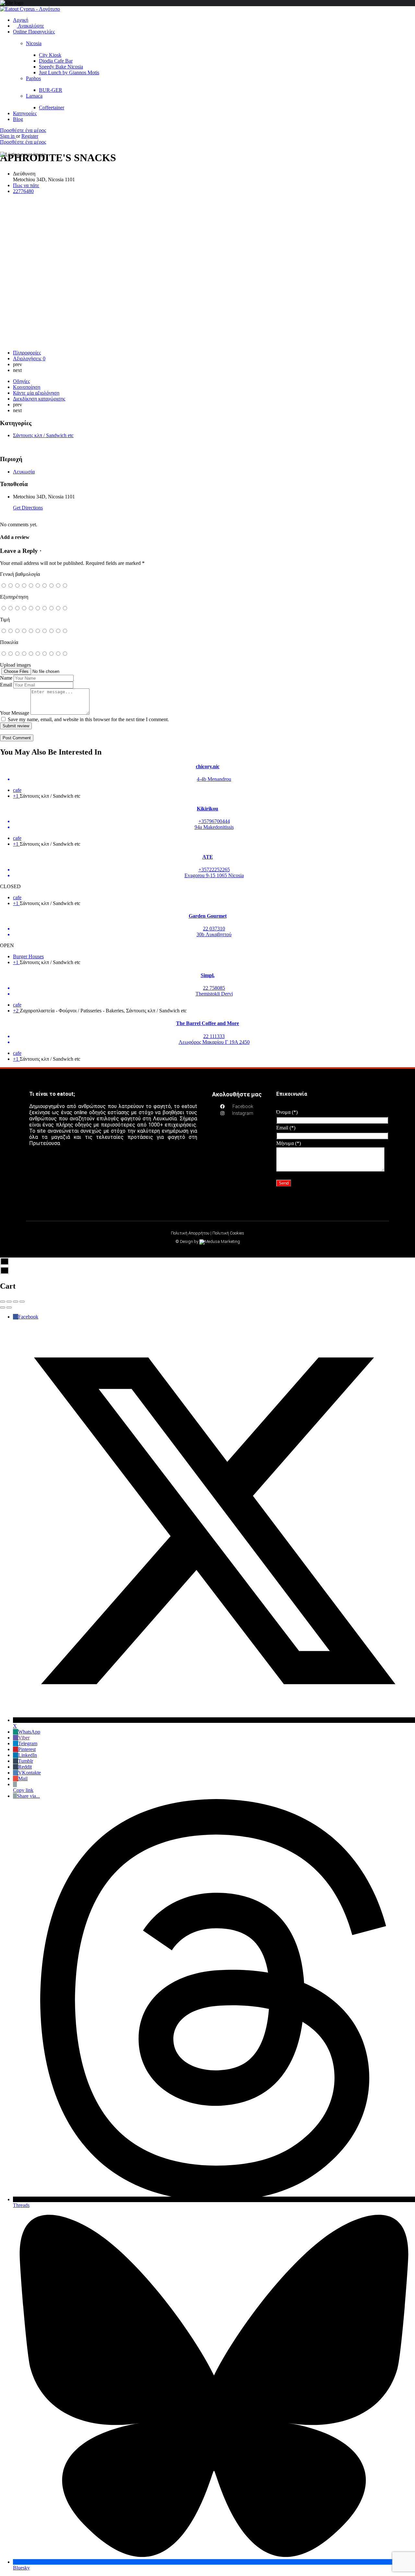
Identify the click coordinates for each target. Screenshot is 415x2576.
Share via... (28, 1796)
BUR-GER (51, 90)
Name (6, 678)
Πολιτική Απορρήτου (190, 1233)
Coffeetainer (52, 107)
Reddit (25, 1767)
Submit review (16, 726)
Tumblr (26, 1761)
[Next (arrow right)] (9, 1307)
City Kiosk (50, 55)
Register (30, 136)
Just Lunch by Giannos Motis (69, 72)
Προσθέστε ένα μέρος (23, 130)
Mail (23, 1778)
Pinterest (27, 1749)
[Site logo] (30, 9)
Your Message (15, 713)
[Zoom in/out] (22, 1302)
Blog (18, 119)
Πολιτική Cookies (228, 1233)
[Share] (9, 1302)
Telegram (28, 1743)
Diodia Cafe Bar (56, 61)
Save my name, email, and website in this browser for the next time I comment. (88, 719)
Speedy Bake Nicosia (61, 67)
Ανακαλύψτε (30, 26)
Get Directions (28, 508)
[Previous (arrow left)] (3, 1307)
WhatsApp (29, 1732)
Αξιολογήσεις (29, 358)
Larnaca (34, 96)
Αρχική (21, 20)
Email (6, 685)
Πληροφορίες (27, 353)
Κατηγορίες (25, 113)
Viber (24, 1738)
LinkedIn (28, 1755)
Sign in (8, 136)
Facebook (28, 1317)
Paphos (33, 78)
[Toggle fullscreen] (16, 1302)
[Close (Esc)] (3, 1302)
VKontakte (30, 1773)
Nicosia (34, 43)
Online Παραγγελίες (34, 32)
